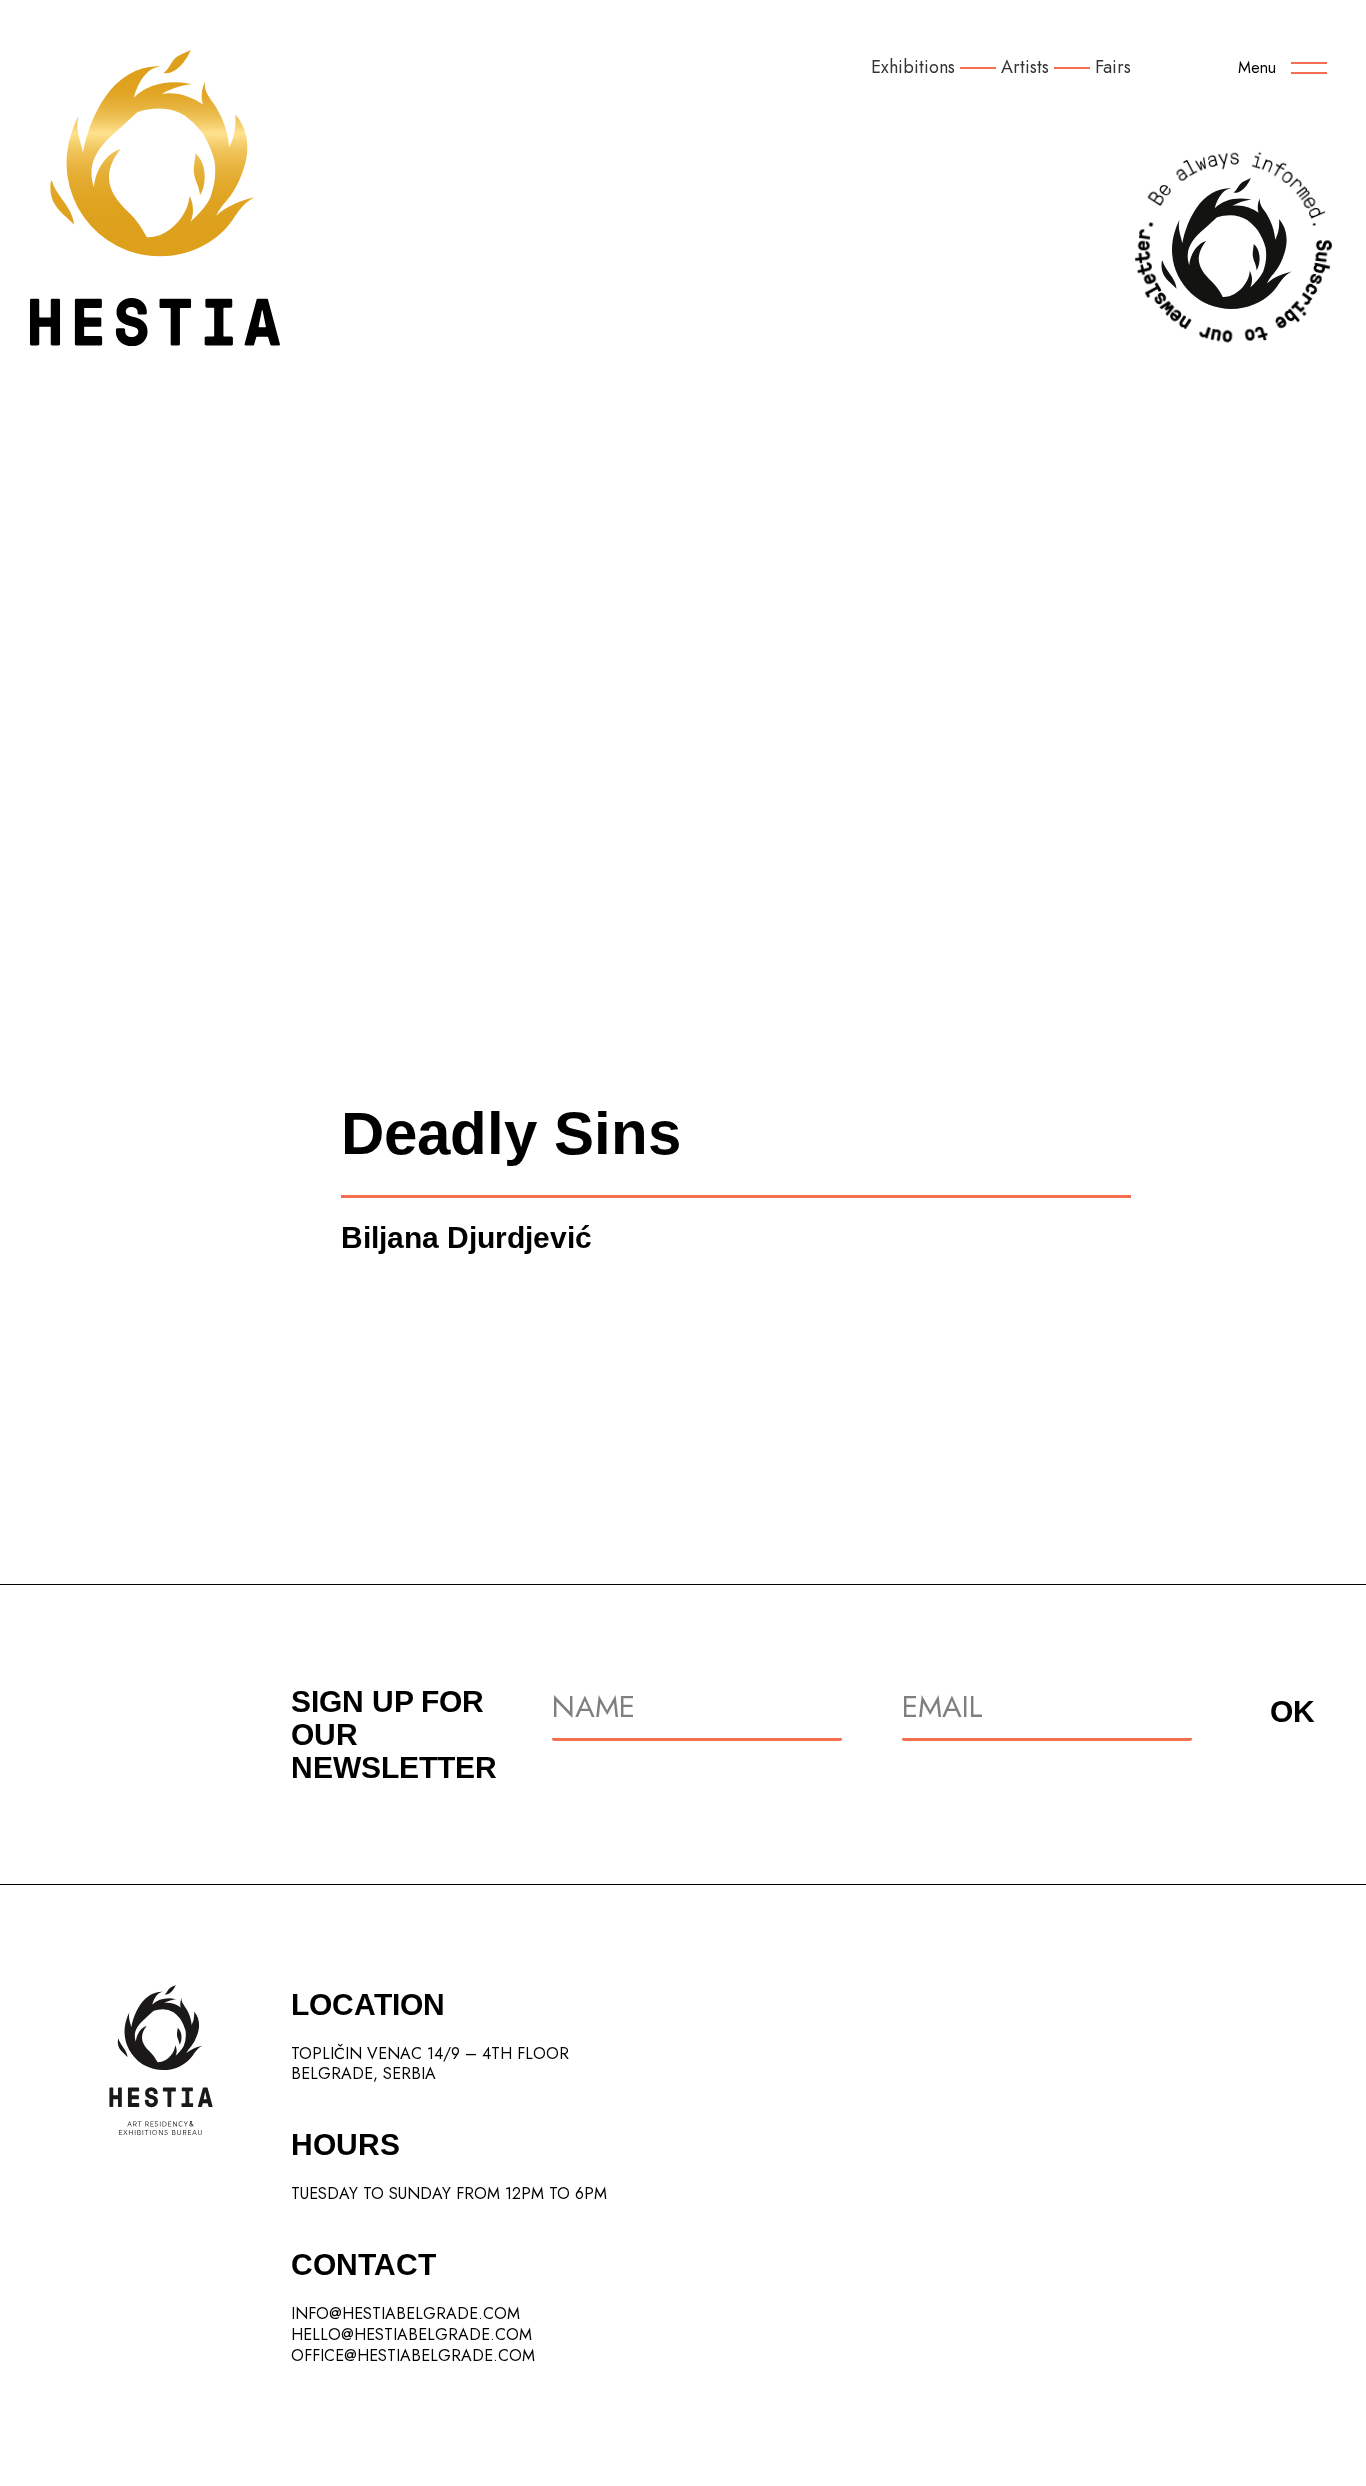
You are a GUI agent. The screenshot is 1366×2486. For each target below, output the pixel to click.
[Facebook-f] (1252, 2361)
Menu (1257, 67)
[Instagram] (1197, 2361)
